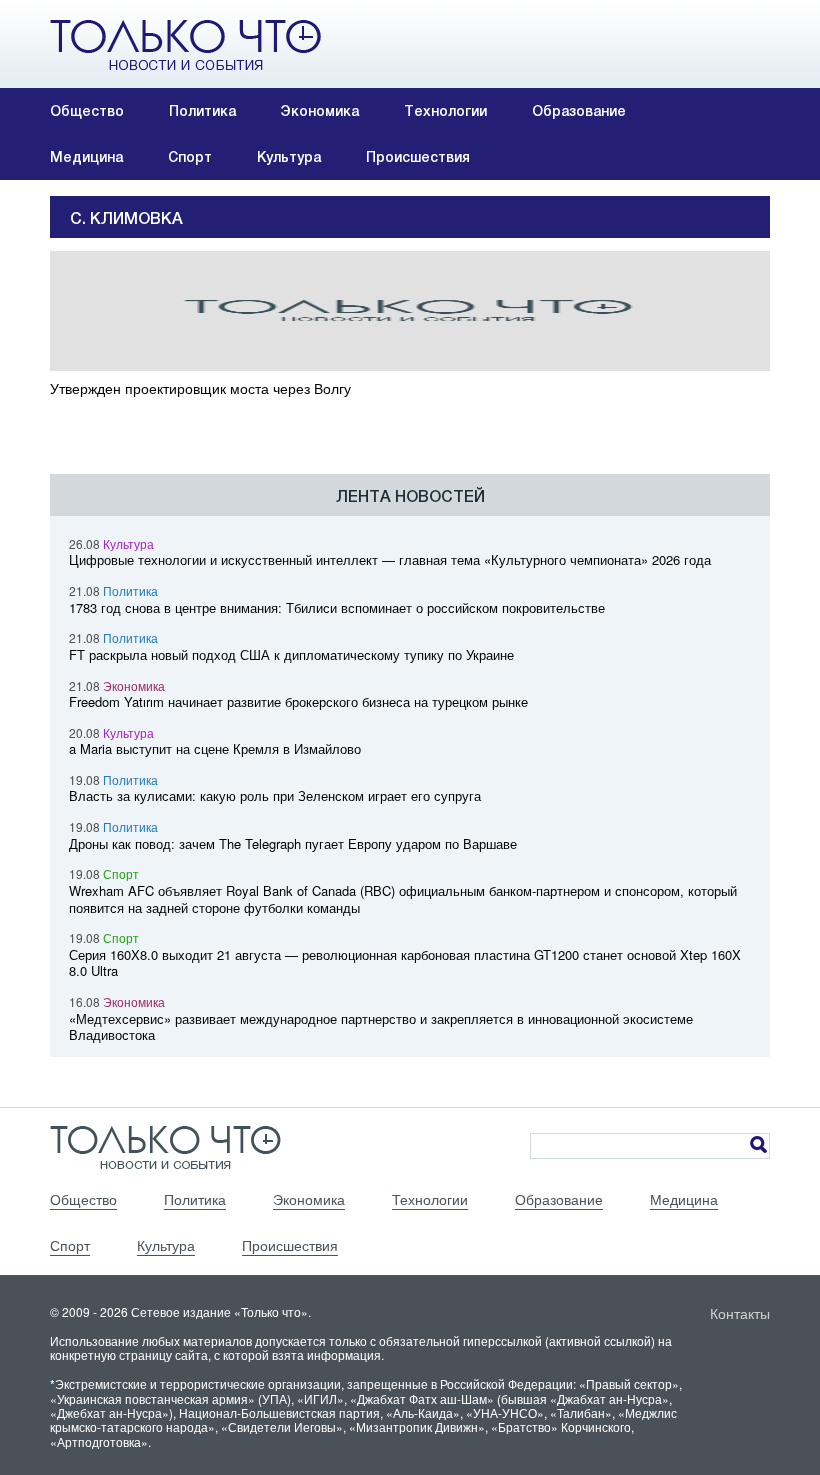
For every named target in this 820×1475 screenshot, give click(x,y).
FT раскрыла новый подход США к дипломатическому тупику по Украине (291, 654)
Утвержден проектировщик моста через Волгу (200, 388)
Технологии (445, 111)
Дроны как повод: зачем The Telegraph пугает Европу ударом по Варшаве (293, 843)
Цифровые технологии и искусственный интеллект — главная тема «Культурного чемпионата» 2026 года (390, 559)
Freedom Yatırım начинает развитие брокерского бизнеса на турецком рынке (298, 701)
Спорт (190, 157)
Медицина (86, 157)
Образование (579, 111)
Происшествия (418, 157)
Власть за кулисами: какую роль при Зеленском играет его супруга (275, 795)
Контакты (740, 1313)
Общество (87, 111)
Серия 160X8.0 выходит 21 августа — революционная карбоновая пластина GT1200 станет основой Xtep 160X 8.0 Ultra (405, 963)
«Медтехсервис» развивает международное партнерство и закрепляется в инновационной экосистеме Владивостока (381, 1027)
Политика (202, 111)
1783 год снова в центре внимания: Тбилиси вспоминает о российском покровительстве (337, 607)
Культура (289, 157)
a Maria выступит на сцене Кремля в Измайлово (215, 748)
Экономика (320, 111)
